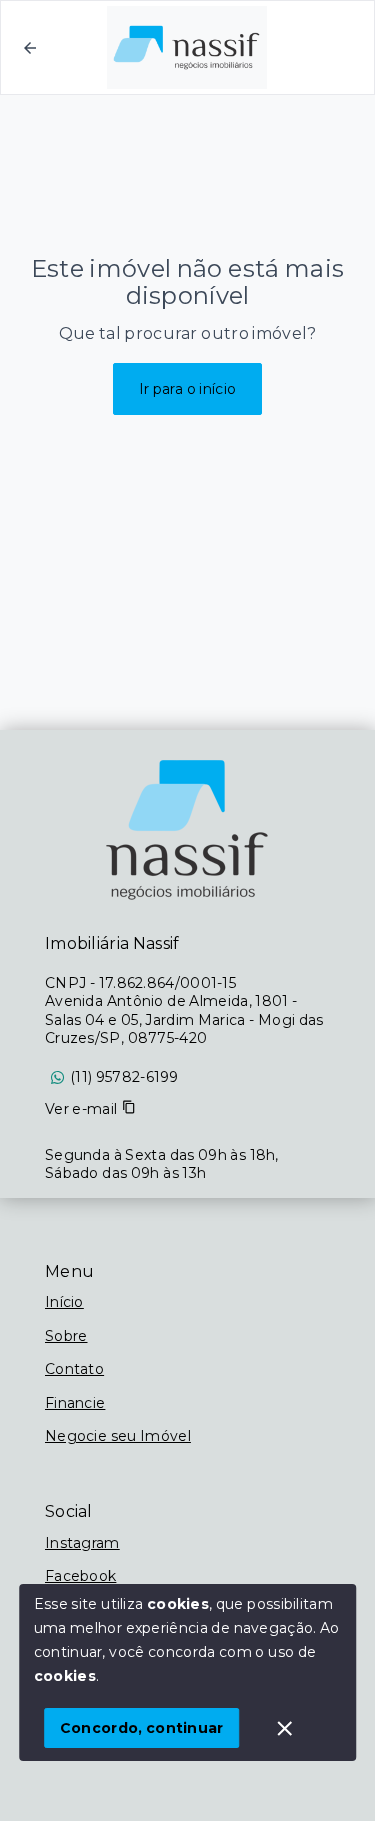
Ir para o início (188, 389)
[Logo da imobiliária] (188, 830)
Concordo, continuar (142, 1728)
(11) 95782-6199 (124, 1077)
